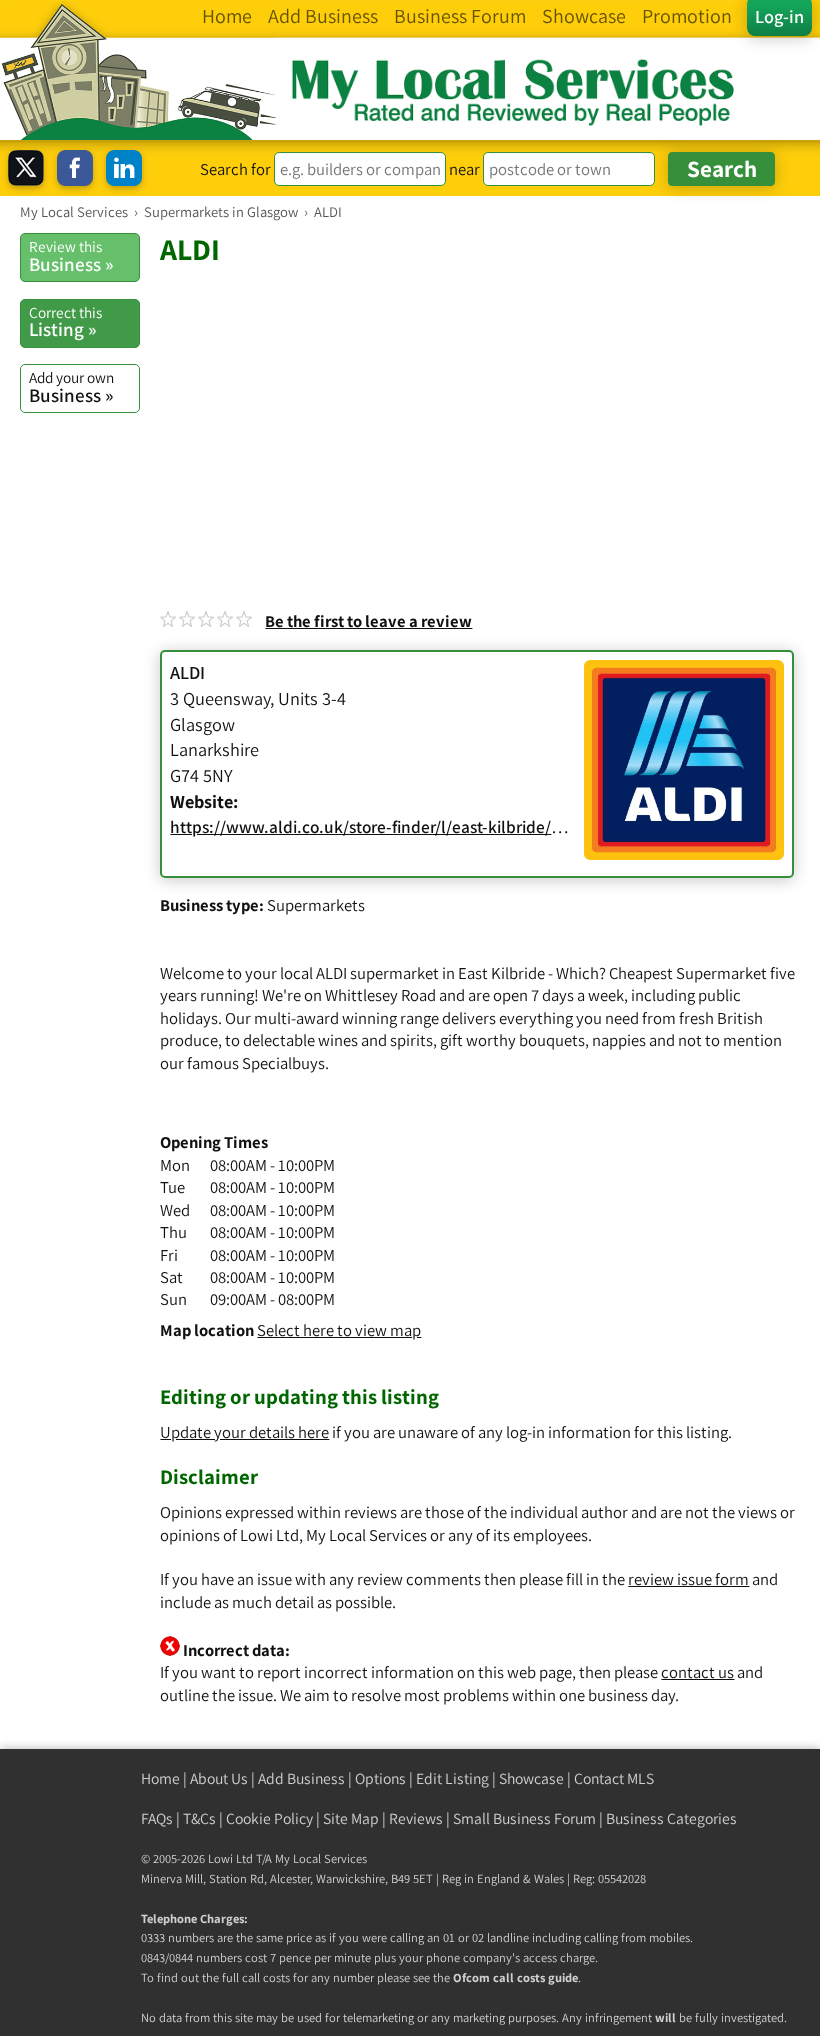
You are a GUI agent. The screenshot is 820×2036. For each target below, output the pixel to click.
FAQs (157, 1818)
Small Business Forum (524, 1818)
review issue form (688, 1579)
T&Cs (199, 1818)
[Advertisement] (480, 418)
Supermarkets (316, 905)
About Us (219, 1778)
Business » (71, 256)
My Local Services (321, 1858)
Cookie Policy (269, 1818)
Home (160, 1778)
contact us (697, 1672)
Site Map (351, 1818)
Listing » (65, 322)
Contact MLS (614, 1778)
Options (380, 1778)
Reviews (416, 1818)
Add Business (301, 1778)
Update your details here (244, 1432)
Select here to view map (339, 1330)
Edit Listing (452, 1778)
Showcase (531, 1778)
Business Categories (671, 1818)
